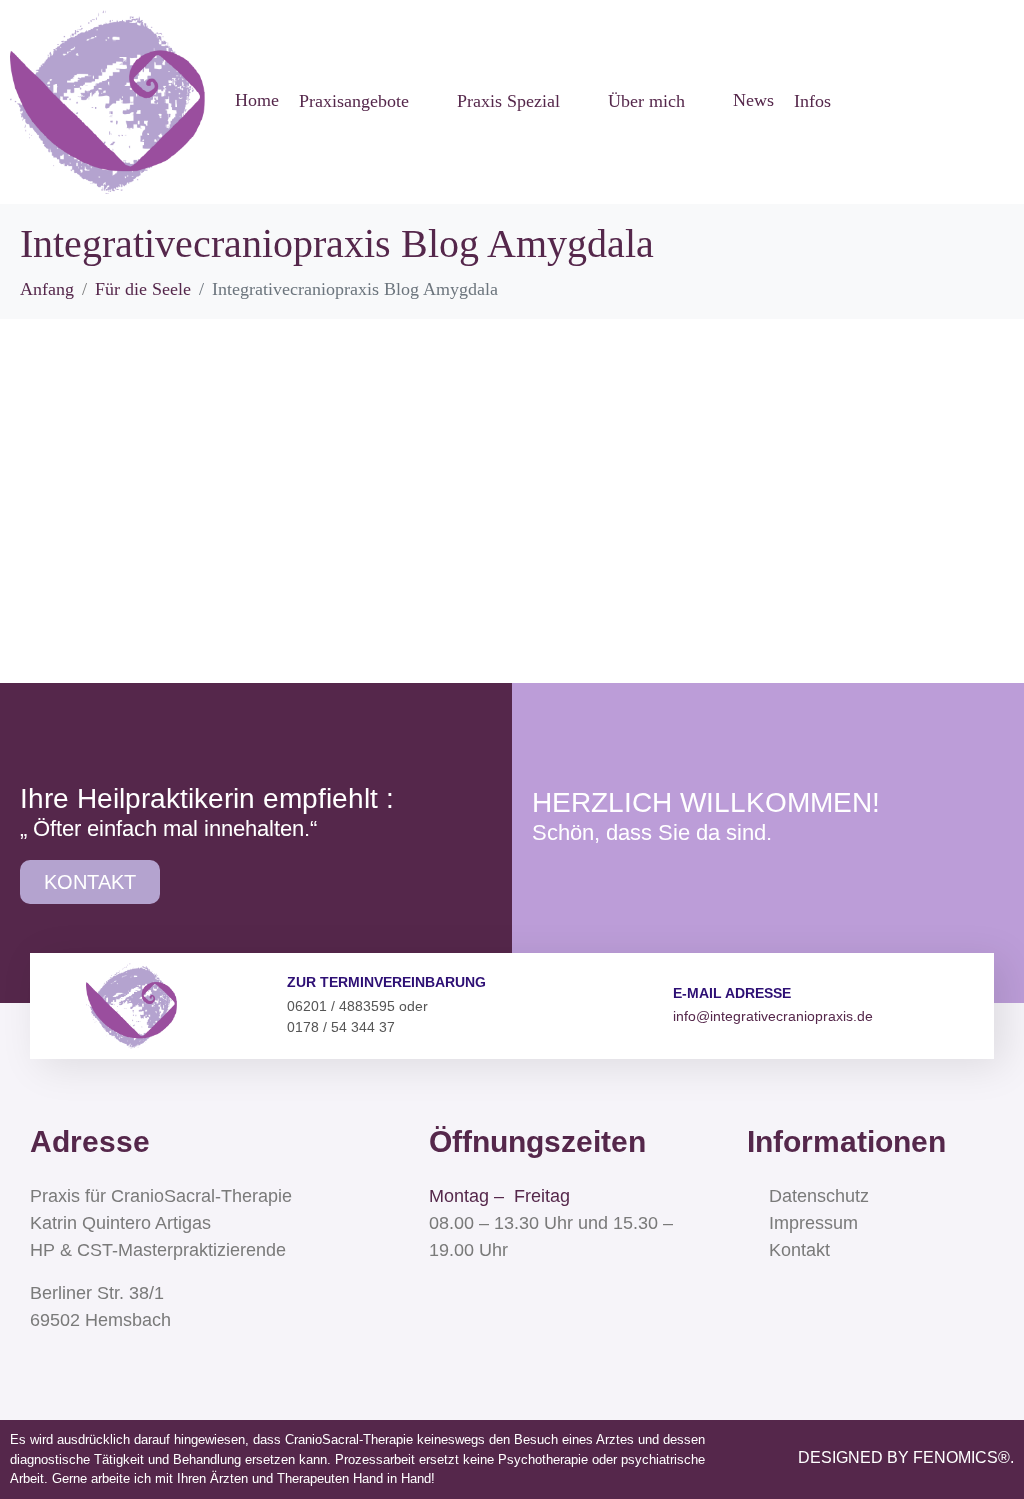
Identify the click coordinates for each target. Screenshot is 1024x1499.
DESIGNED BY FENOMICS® (904, 1457)
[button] (368, 102)
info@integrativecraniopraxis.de (773, 1016)
